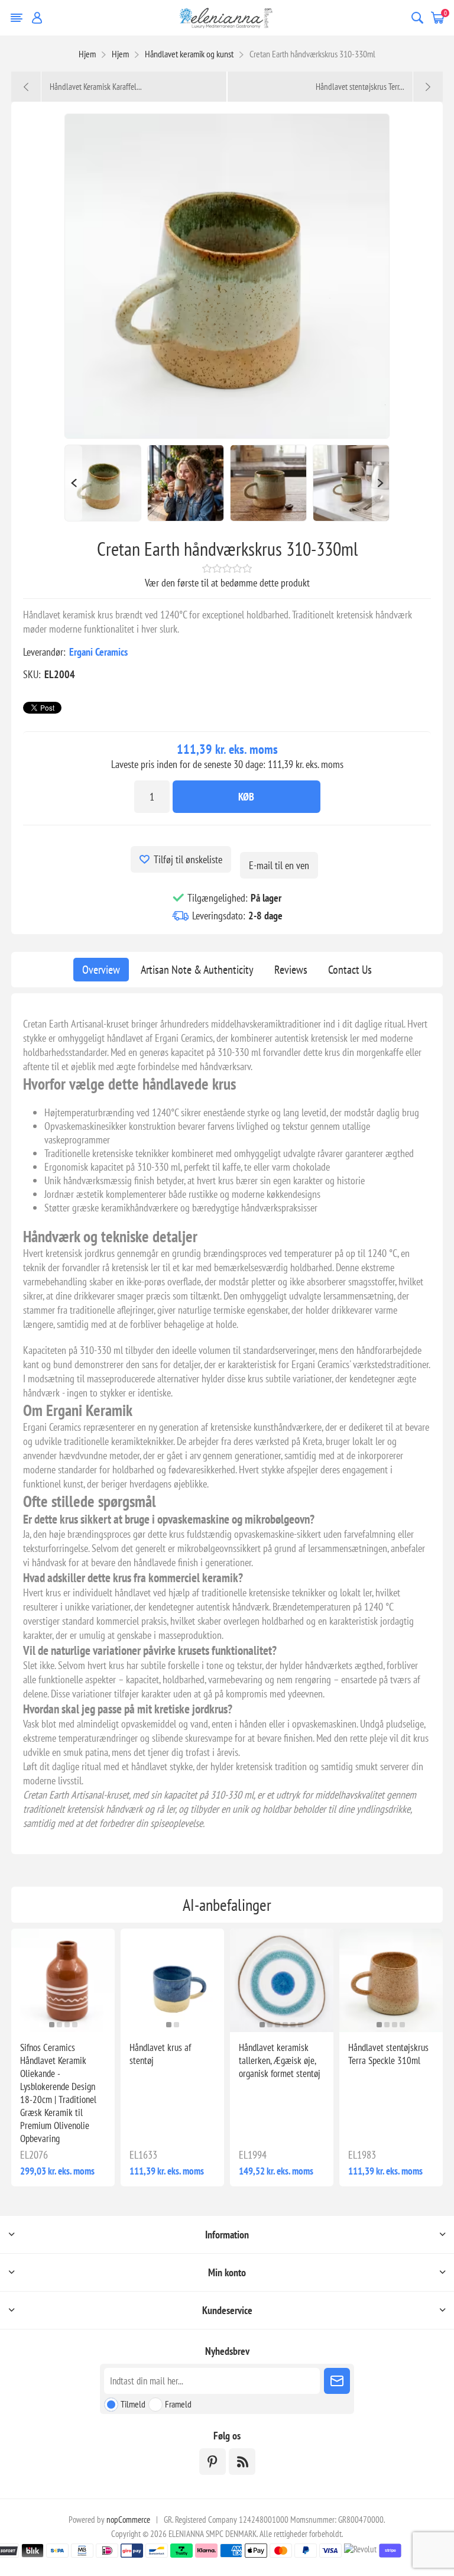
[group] (63, 1980)
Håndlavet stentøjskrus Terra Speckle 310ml (388, 2054)
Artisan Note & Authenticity (197, 970)
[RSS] (242, 2462)
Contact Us (350, 970)
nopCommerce (128, 2520)
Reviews (291, 970)
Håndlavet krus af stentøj (160, 2054)
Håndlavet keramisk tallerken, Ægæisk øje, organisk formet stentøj (280, 2060)
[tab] (101, 970)
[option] (103, 483)
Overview (101, 970)
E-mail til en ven (279, 865)
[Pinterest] (213, 2462)
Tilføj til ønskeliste (188, 859)
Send (337, 2381)
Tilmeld (133, 2404)
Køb (246, 797)
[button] (52, 2025)
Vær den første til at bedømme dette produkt (227, 583)
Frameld (178, 2404)
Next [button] (381, 483)
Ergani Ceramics (98, 652)
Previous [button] (73, 483)
